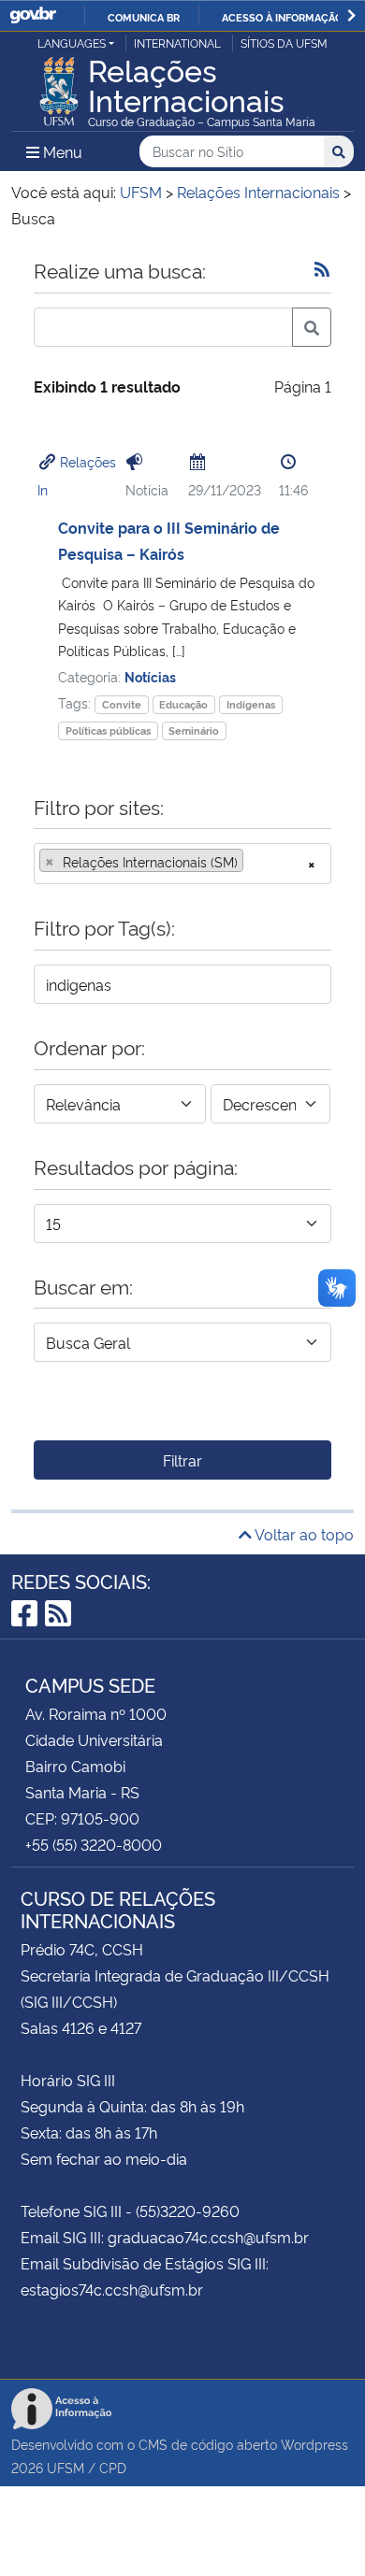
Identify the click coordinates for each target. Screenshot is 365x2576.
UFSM (66, 2467)
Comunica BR (144, 17)
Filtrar (182, 1460)
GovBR (33, 15)
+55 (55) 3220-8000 (94, 1844)
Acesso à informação (282, 17)
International (177, 43)
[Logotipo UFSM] (59, 86)
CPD (113, 2467)
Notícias (150, 676)
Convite (122, 704)
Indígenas (251, 704)
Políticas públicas (108, 730)
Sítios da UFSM (284, 43)
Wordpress (314, 2444)
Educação (183, 704)
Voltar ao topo (303, 1534)
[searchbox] (254, 862)
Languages (72, 43)
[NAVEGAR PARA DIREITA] (351, 15)
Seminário (194, 730)
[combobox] (182, 864)
